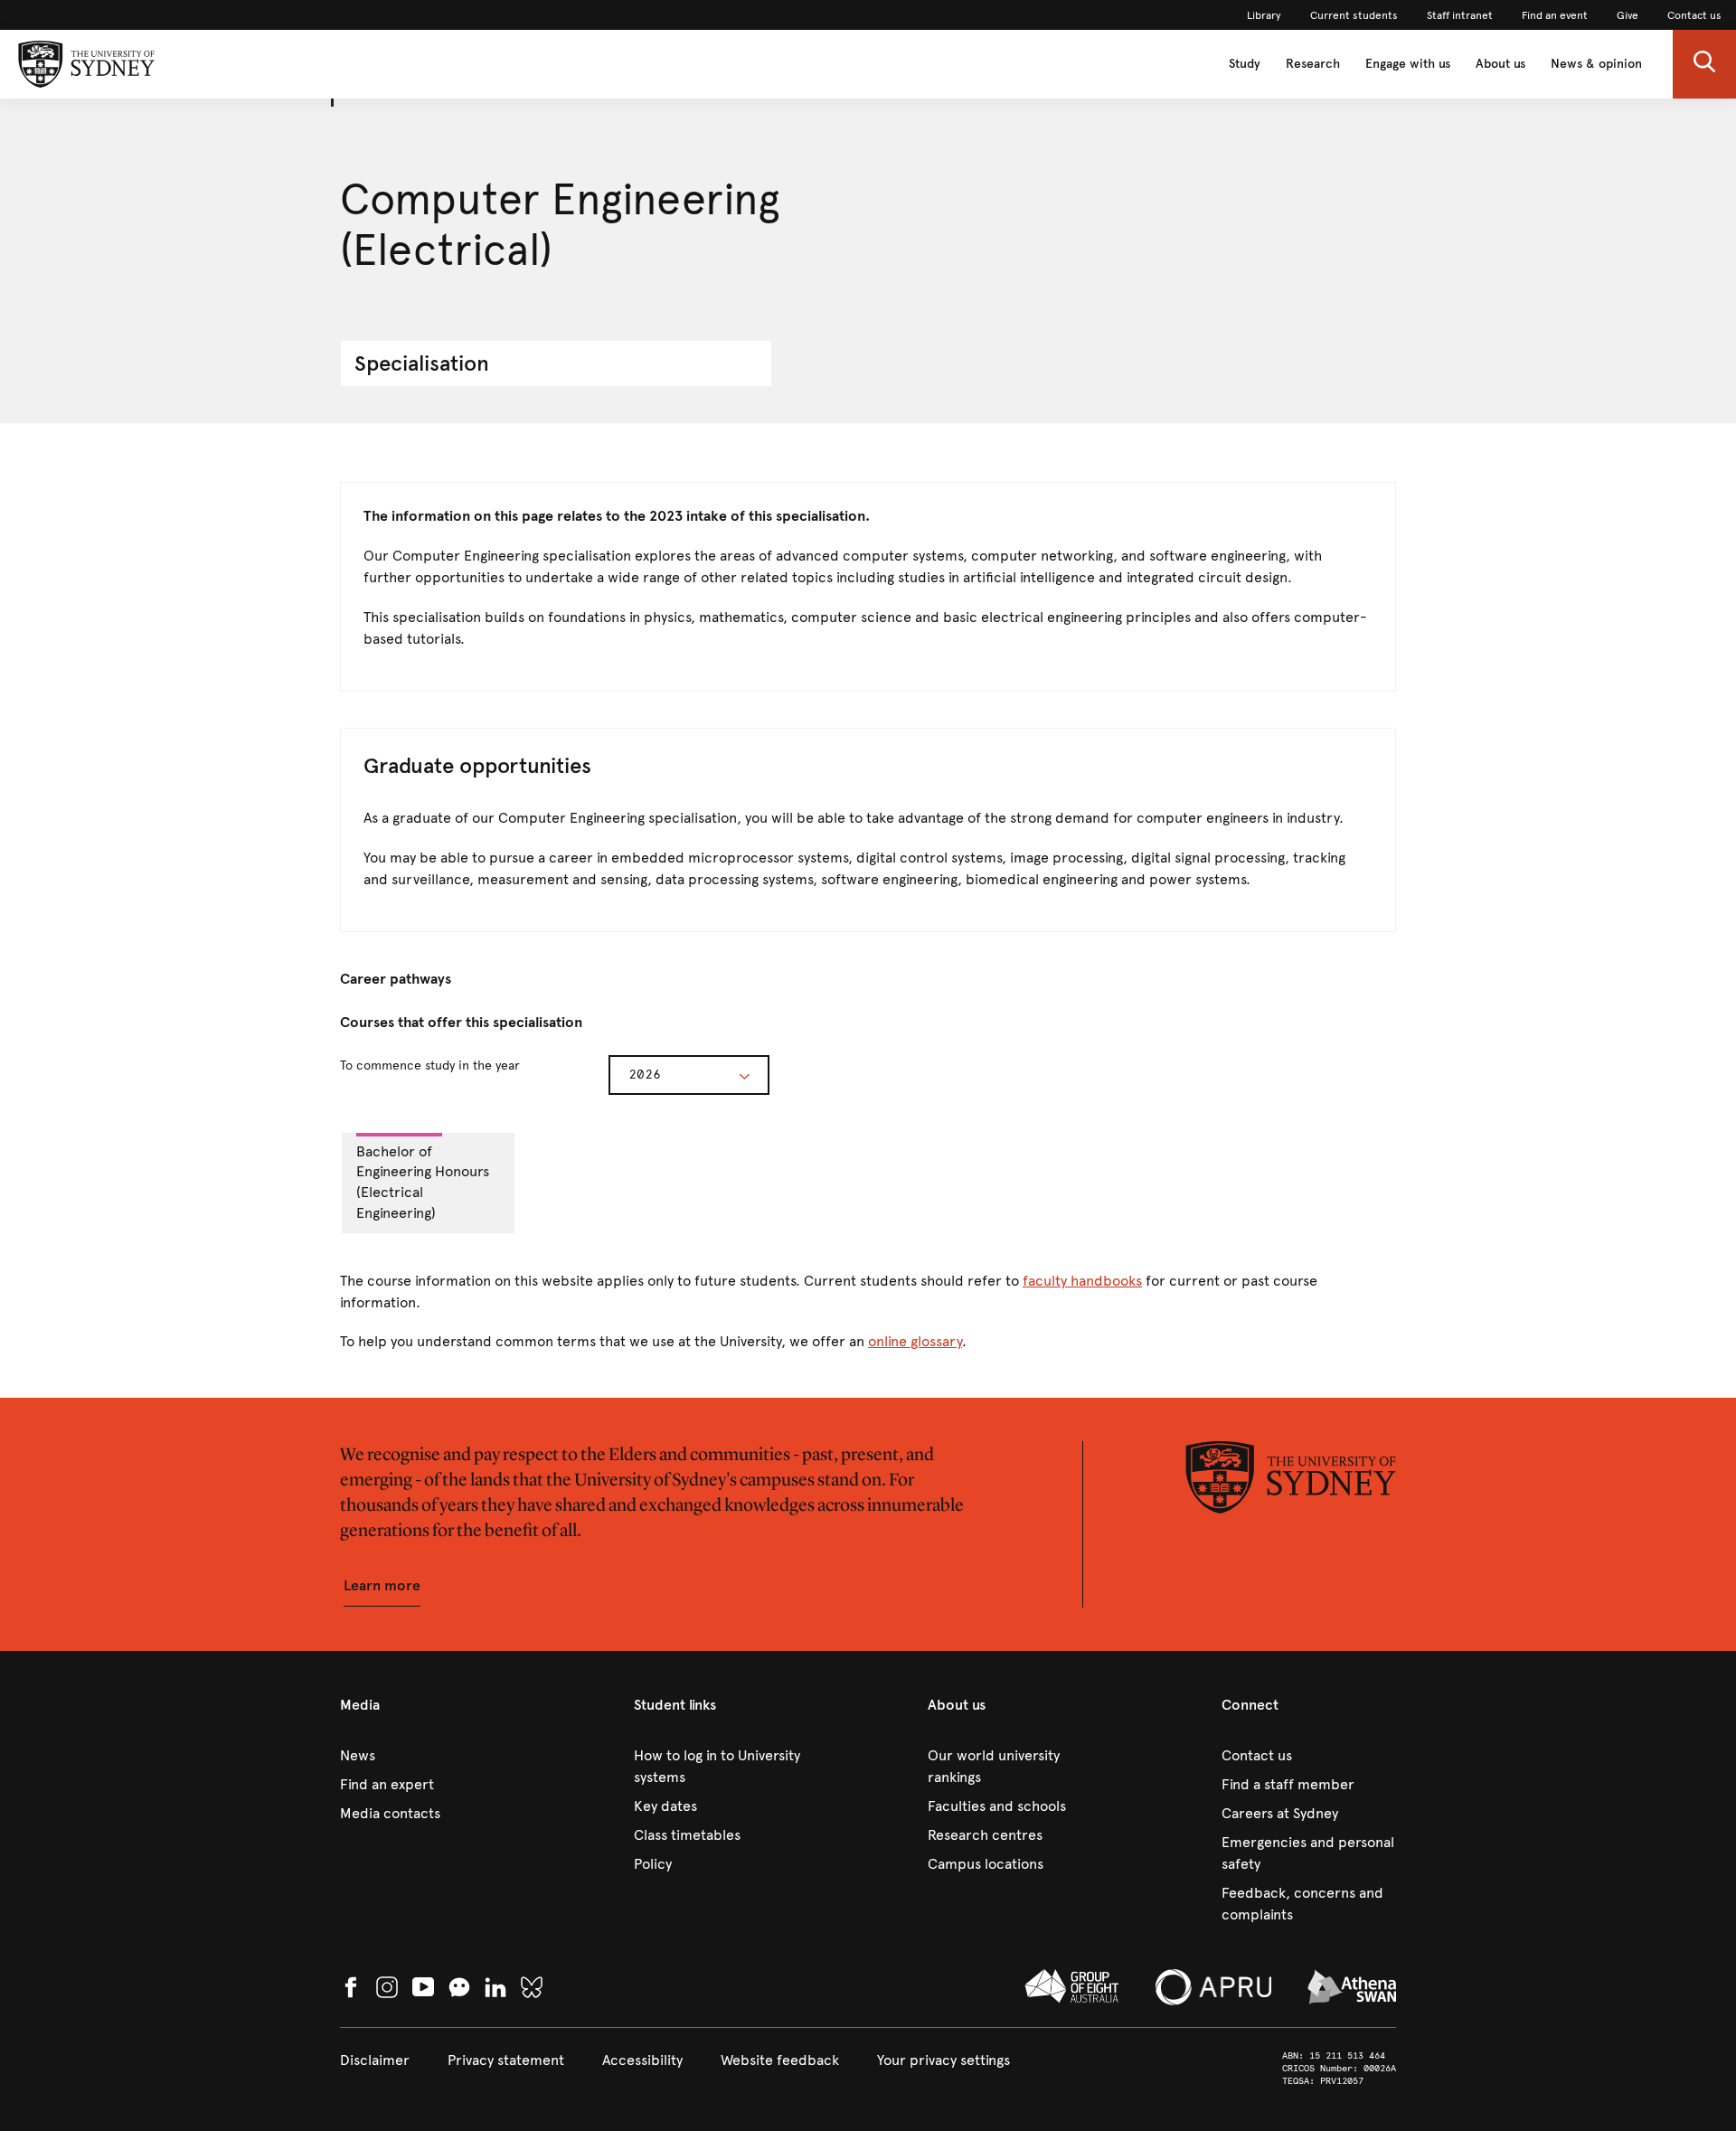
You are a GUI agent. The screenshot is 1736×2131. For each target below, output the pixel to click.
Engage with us (1408, 64)
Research (1313, 64)
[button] (1704, 64)
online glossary (915, 1341)
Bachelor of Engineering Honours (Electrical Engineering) (423, 1183)
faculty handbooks (1082, 1281)
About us (1500, 64)
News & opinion (1596, 64)
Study (1245, 64)
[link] (1264, 15)
